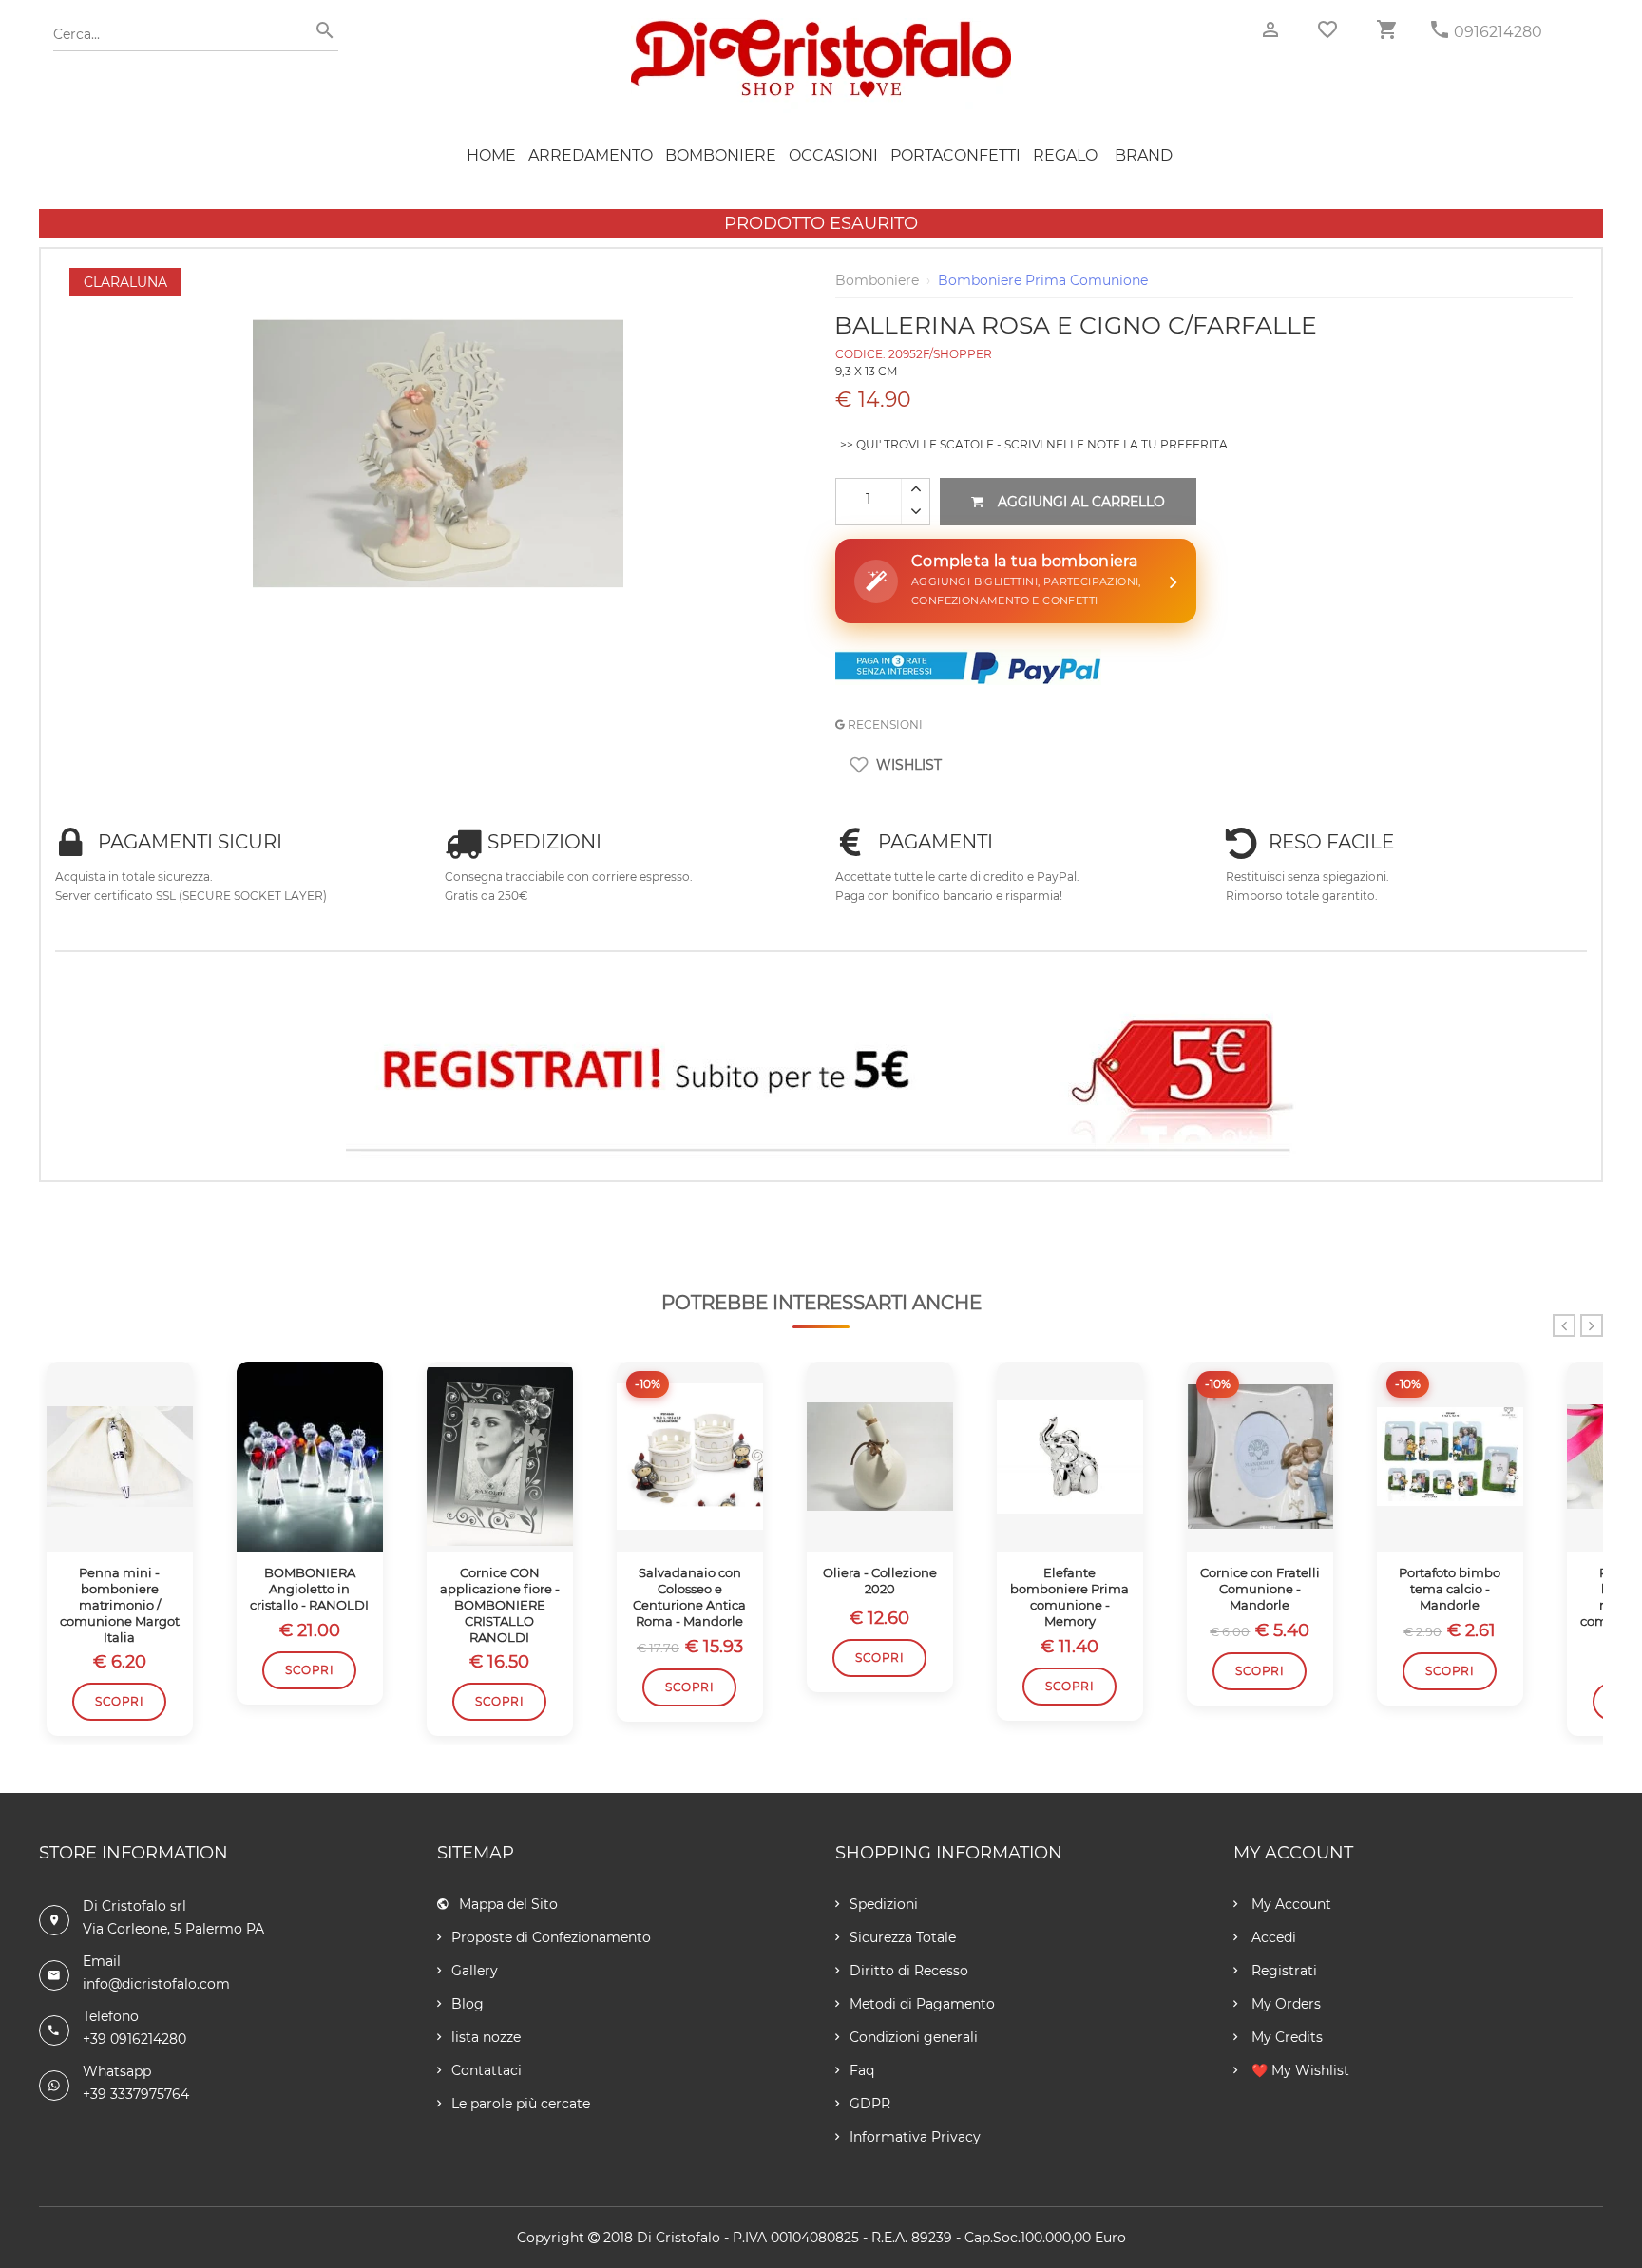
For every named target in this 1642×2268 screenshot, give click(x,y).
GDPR (870, 2104)
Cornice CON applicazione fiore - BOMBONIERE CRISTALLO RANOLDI (500, 1605)
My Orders (1284, 2004)
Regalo (1065, 155)
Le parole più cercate (521, 2104)
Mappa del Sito (508, 1904)
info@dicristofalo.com (156, 1984)
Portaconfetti (955, 155)
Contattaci (487, 2070)
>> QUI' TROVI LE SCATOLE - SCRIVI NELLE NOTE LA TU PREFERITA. (1035, 444)
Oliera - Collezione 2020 (880, 1581)
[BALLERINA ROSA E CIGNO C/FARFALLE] (438, 277)
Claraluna (125, 282)
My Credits (1285, 2037)
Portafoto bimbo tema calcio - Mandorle (1450, 1589)
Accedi (1272, 1937)
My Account (1289, 1904)
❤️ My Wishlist (1298, 2070)
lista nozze (486, 2037)
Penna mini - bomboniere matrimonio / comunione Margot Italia (120, 1605)
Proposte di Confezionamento (551, 1937)
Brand (1144, 155)
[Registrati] (821, 1075)
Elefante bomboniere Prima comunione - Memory (1069, 1597)
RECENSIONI (884, 724)
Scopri (119, 1701)
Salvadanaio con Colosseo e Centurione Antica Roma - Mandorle (689, 1597)
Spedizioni (884, 1904)
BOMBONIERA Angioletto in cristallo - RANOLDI (309, 1589)
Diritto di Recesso (909, 1971)
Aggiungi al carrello (1081, 502)
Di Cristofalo (678, 2238)
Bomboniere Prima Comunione (1043, 280)
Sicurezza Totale (903, 1937)
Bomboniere (721, 155)
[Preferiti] (1327, 29)
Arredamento (591, 155)
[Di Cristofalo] (821, 28)
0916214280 (1498, 32)
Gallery (475, 1971)
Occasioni (833, 155)
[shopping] (1386, 30)
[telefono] (1440, 30)
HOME (491, 155)
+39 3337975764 (136, 2094)
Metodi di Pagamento (922, 2004)
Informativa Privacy (915, 2137)
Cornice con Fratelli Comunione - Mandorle (1260, 1589)
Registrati (1282, 1971)
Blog (468, 2004)
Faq (862, 2070)
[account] (1270, 30)
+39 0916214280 (134, 2039)
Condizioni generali (914, 2037)
